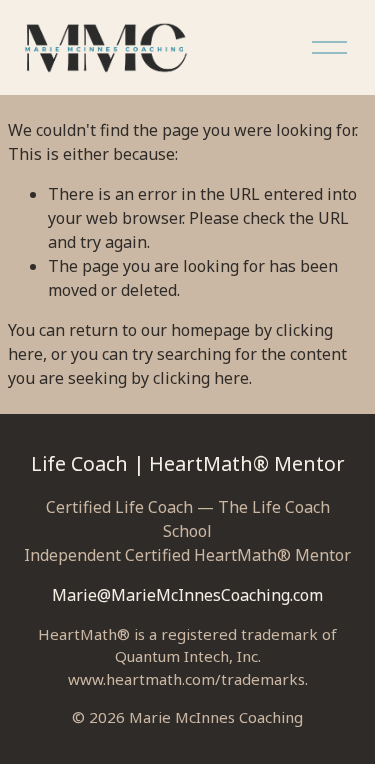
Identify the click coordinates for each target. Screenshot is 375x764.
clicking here (201, 378)
